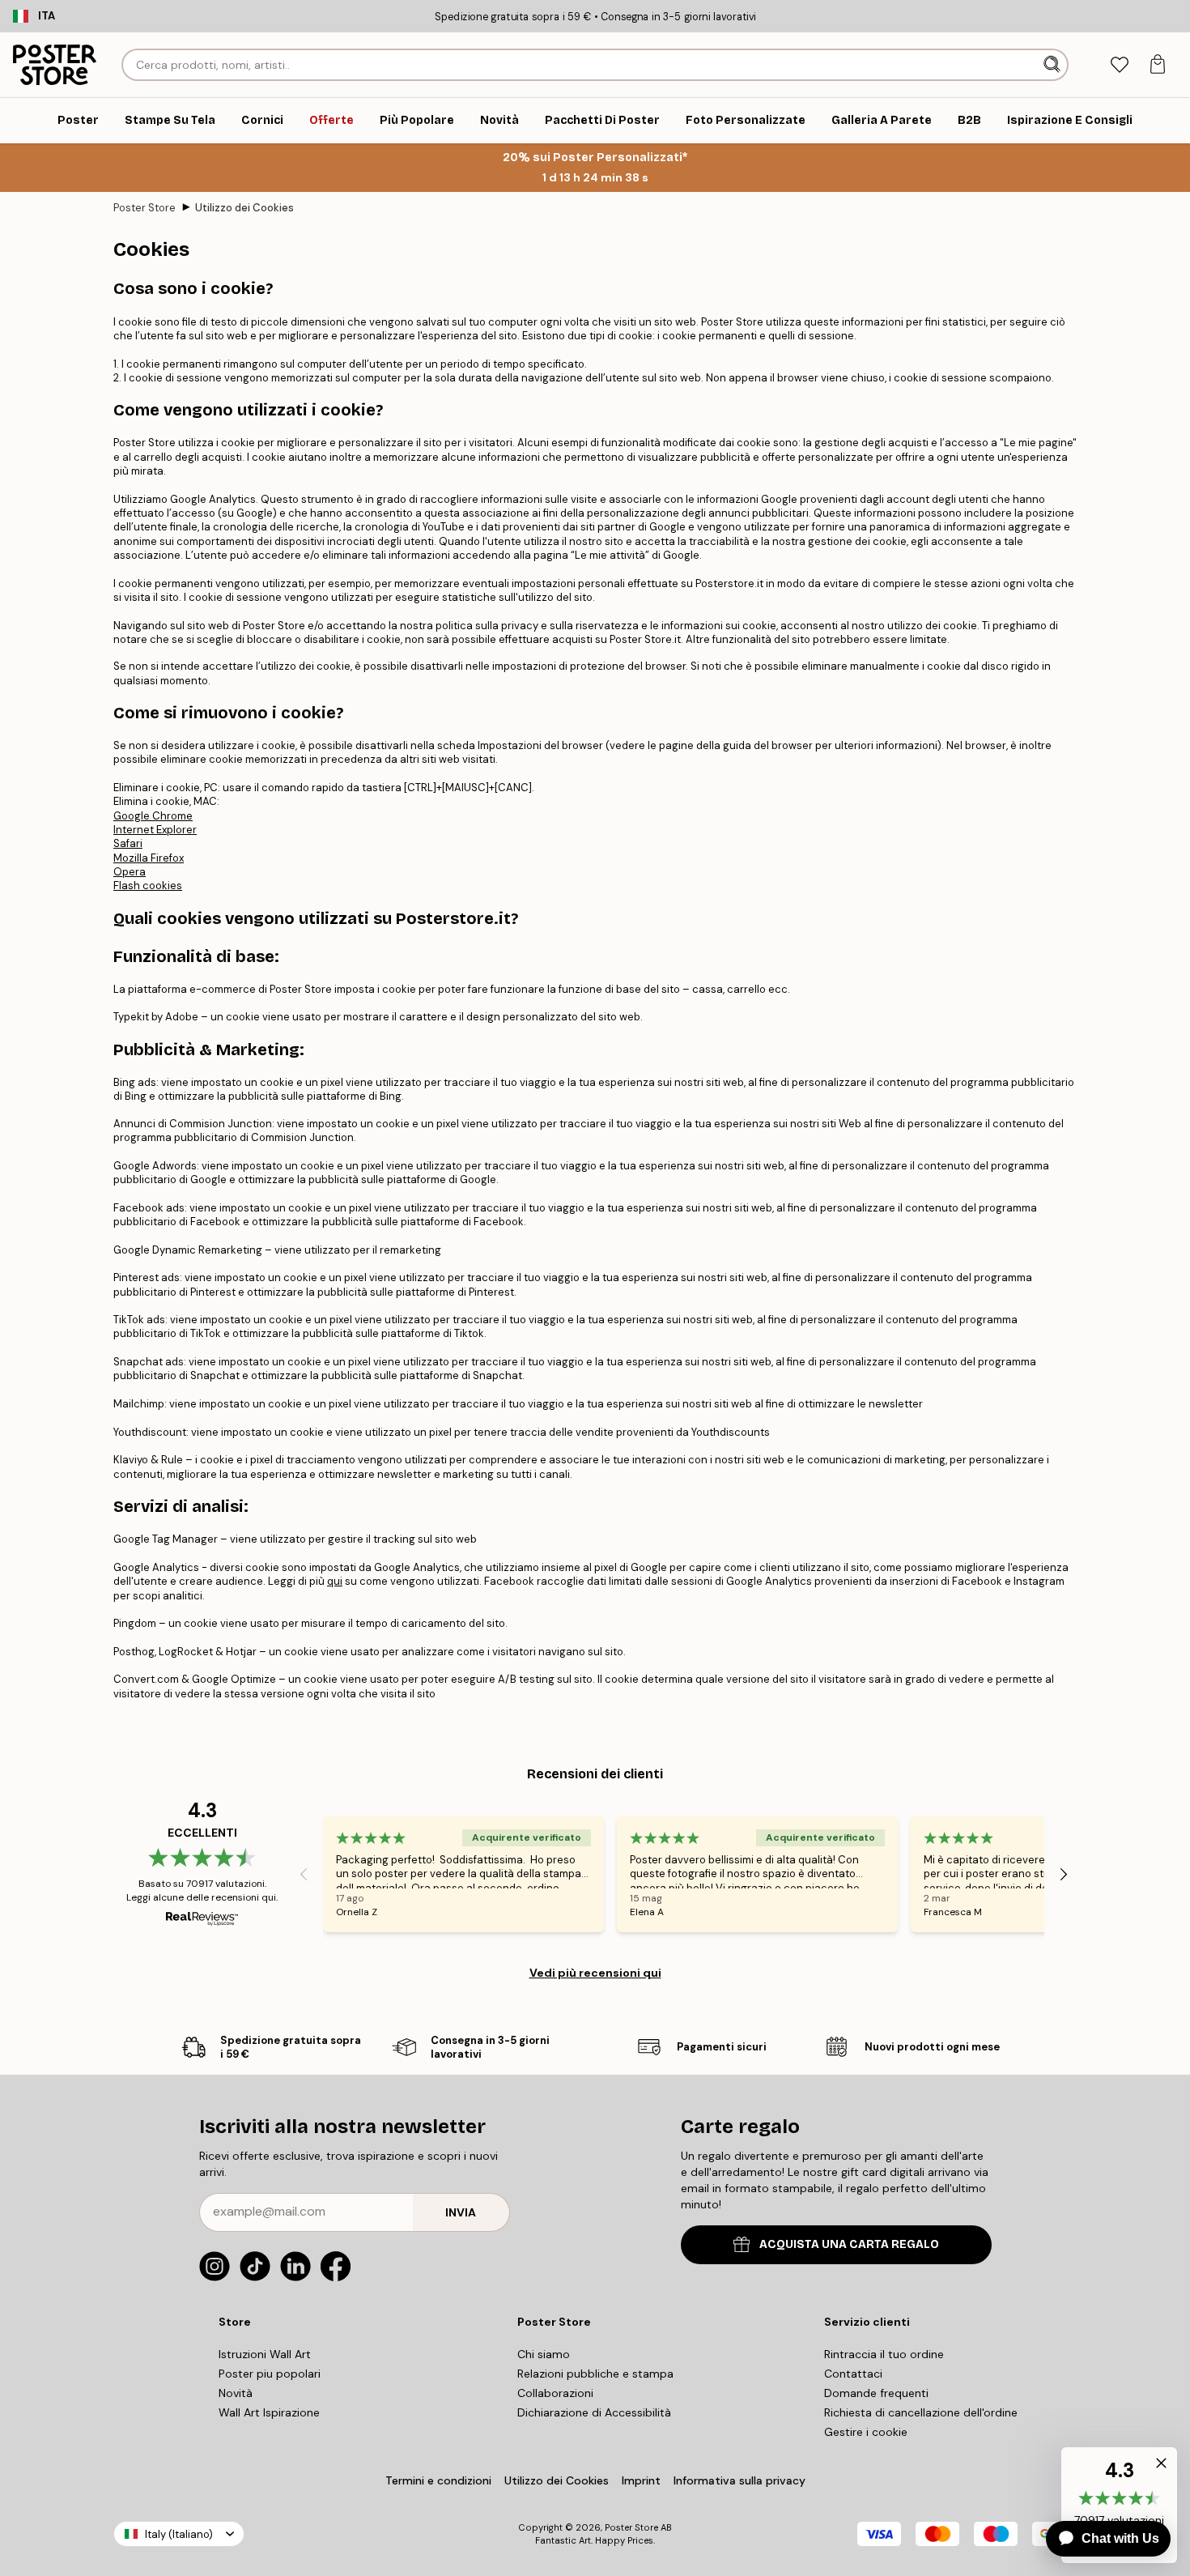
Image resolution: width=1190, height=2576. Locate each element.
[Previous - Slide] (304, 1874)
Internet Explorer (155, 830)
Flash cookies (148, 886)
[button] (1158, 2467)
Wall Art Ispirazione (269, 2412)
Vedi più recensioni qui (595, 1973)
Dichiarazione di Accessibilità (594, 2412)
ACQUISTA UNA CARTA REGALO (849, 2244)
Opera (130, 872)
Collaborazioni (555, 2393)
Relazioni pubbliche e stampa (595, 2374)
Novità (236, 2393)
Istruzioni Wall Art (265, 2354)
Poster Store (144, 208)
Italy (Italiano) (179, 2534)
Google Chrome (153, 816)
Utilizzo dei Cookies (244, 208)
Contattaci (853, 2374)
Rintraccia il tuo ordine (884, 2354)
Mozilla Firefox (149, 858)
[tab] (1119, 65)
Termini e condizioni (438, 2480)
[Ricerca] (1054, 65)
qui (335, 1581)
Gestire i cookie (866, 2432)
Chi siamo (544, 2354)
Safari (128, 843)
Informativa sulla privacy (739, 2480)
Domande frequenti (876, 2393)
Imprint (641, 2480)
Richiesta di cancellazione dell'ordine (921, 2412)
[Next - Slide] (1064, 1874)
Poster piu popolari (270, 2374)
